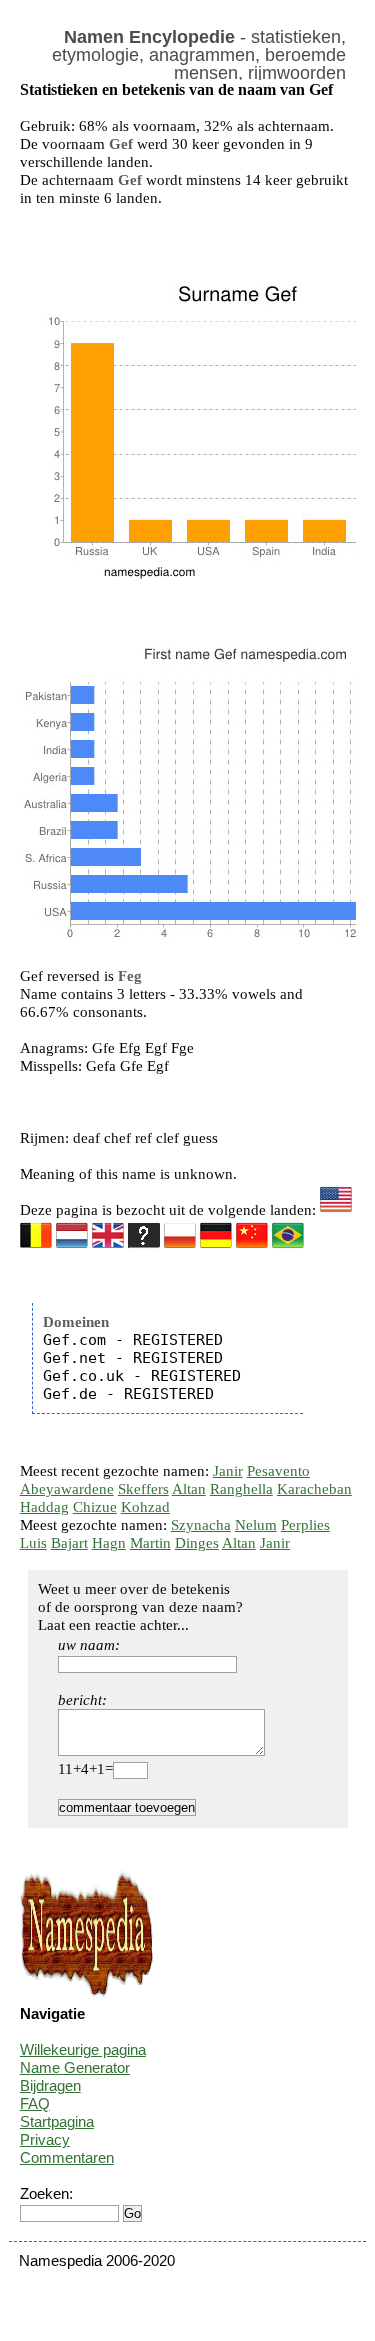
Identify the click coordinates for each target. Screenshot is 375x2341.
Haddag (44, 1507)
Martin (150, 1543)
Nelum (256, 1525)
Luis (33, 1543)
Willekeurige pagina (83, 2049)
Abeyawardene (67, 1489)
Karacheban (314, 1489)
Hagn (109, 1543)
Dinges (197, 1543)
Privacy (45, 2139)
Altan (189, 1489)
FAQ (35, 2103)
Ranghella (241, 1489)
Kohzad (145, 1507)
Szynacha (201, 1525)
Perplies (305, 1525)
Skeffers (143, 1489)
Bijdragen (50, 2085)
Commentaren (67, 2157)
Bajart (69, 1543)
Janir (228, 1471)
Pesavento (278, 1471)
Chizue (95, 1507)
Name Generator (75, 2067)
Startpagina (57, 2121)
